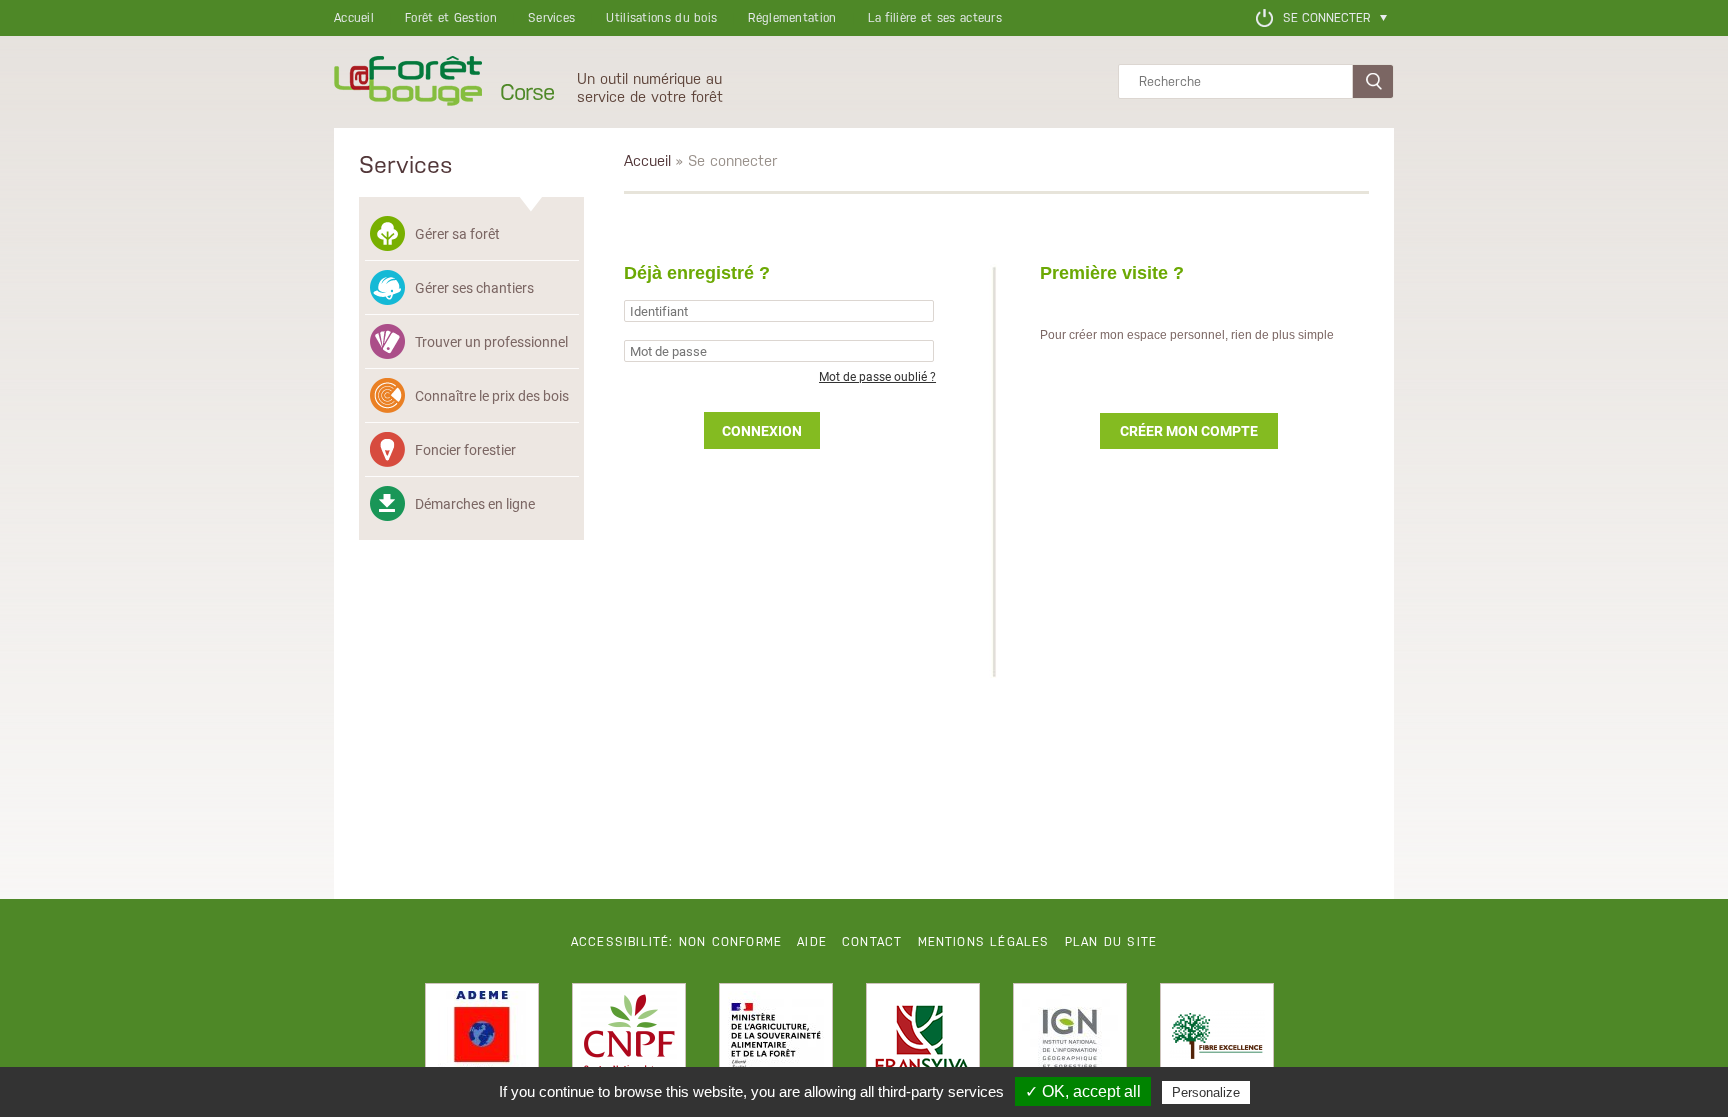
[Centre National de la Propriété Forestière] (629, 1040)
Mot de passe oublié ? (877, 376)
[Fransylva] (923, 1040)
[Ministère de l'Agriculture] (776, 1040)
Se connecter (1326, 18)
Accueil (354, 18)
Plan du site (1111, 942)
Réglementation (792, 18)
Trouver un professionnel (491, 341)
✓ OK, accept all (1083, 1091)
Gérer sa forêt (457, 233)
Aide (812, 942)
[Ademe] (482, 1040)
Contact (872, 942)
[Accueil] (408, 82)
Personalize (1206, 1092)
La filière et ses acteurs (935, 18)
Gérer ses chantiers (474, 287)
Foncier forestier (465, 449)
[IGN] (1070, 1040)
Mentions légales (984, 942)
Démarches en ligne (475, 503)
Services (551, 18)
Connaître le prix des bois (492, 395)
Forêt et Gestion (451, 18)
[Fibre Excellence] (1217, 1040)
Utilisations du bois (661, 18)
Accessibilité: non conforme (676, 942)
